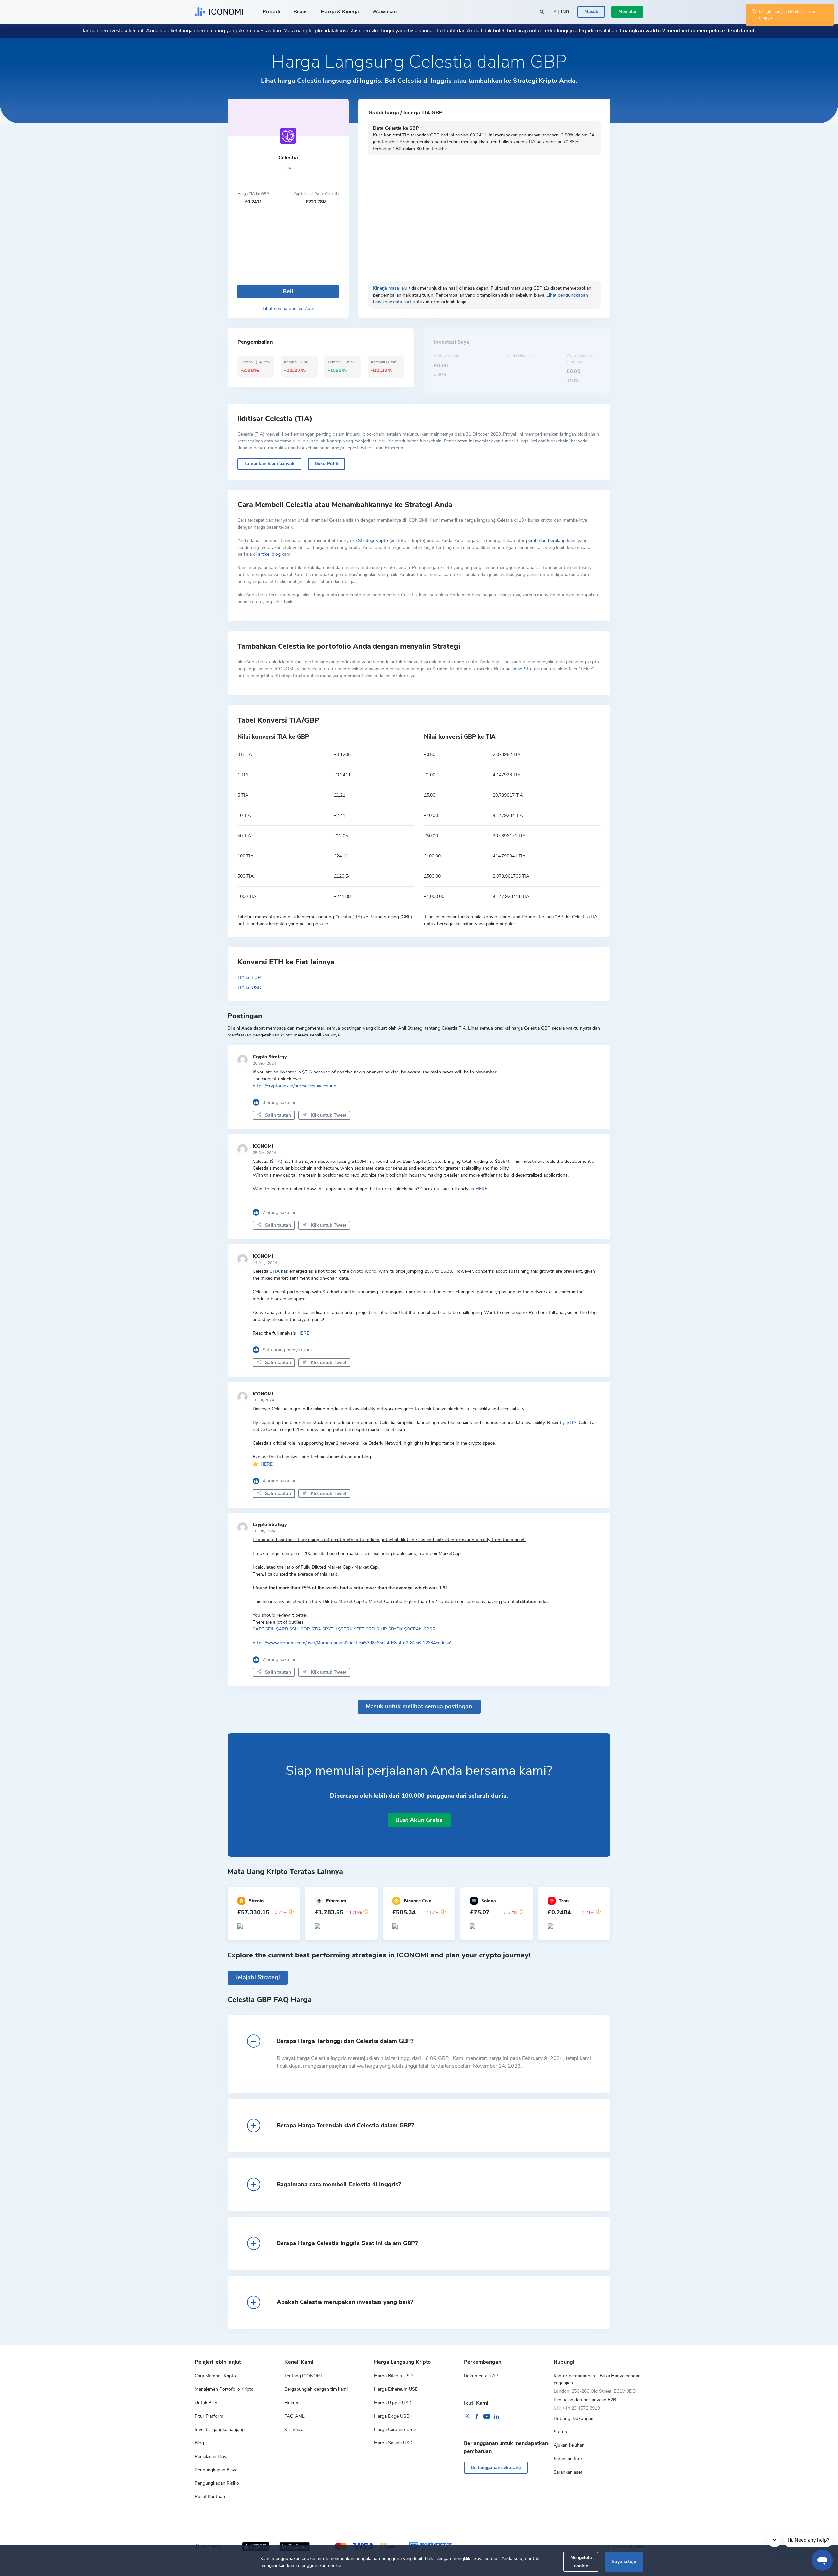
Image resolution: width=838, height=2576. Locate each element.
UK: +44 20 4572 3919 (577, 2408)
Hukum (292, 2403)
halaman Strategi (523, 669)
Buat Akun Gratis (419, 1820)
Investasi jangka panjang (220, 2430)
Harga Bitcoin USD (393, 2376)
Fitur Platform (209, 2416)
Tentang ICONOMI (303, 2376)
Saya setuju (624, 2561)
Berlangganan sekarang (496, 2468)
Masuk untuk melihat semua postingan (419, 1706)
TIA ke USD (249, 988)
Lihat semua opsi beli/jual (288, 308)
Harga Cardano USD (395, 2430)
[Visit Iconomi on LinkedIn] (497, 2417)
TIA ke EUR (249, 977)
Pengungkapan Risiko (217, 2483)
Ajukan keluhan (569, 2445)
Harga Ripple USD (393, 2403)
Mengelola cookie (581, 2561)
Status (560, 2432)
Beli (288, 291)
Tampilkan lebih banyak (269, 464)
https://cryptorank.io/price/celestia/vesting (294, 1086)
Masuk (591, 12)
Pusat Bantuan (210, 2497)
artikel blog (269, 554)
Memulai (627, 12)
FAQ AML (295, 2416)
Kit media (294, 2430)
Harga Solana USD (393, 2443)
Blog (199, 2443)
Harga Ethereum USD (396, 2389)
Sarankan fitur (568, 2459)
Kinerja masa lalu (390, 288)
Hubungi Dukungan (574, 2418)
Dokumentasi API (482, 2376)
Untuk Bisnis (208, 2403)
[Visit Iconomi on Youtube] (487, 2417)
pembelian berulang (546, 540)
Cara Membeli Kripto (215, 2376)
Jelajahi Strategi (258, 1977)
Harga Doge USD (392, 2416)
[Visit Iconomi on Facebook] (477, 2417)
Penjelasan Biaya (212, 2456)
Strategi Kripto (373, 540)
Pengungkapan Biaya (216, 2470)
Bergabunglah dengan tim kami (316, 2389)
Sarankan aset (568, 2472)
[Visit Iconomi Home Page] (219, 12)
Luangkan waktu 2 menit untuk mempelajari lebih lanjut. (688, 31)
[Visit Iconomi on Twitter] (467, 2417)
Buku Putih (326, 464)
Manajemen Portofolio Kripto (224, 2389)
